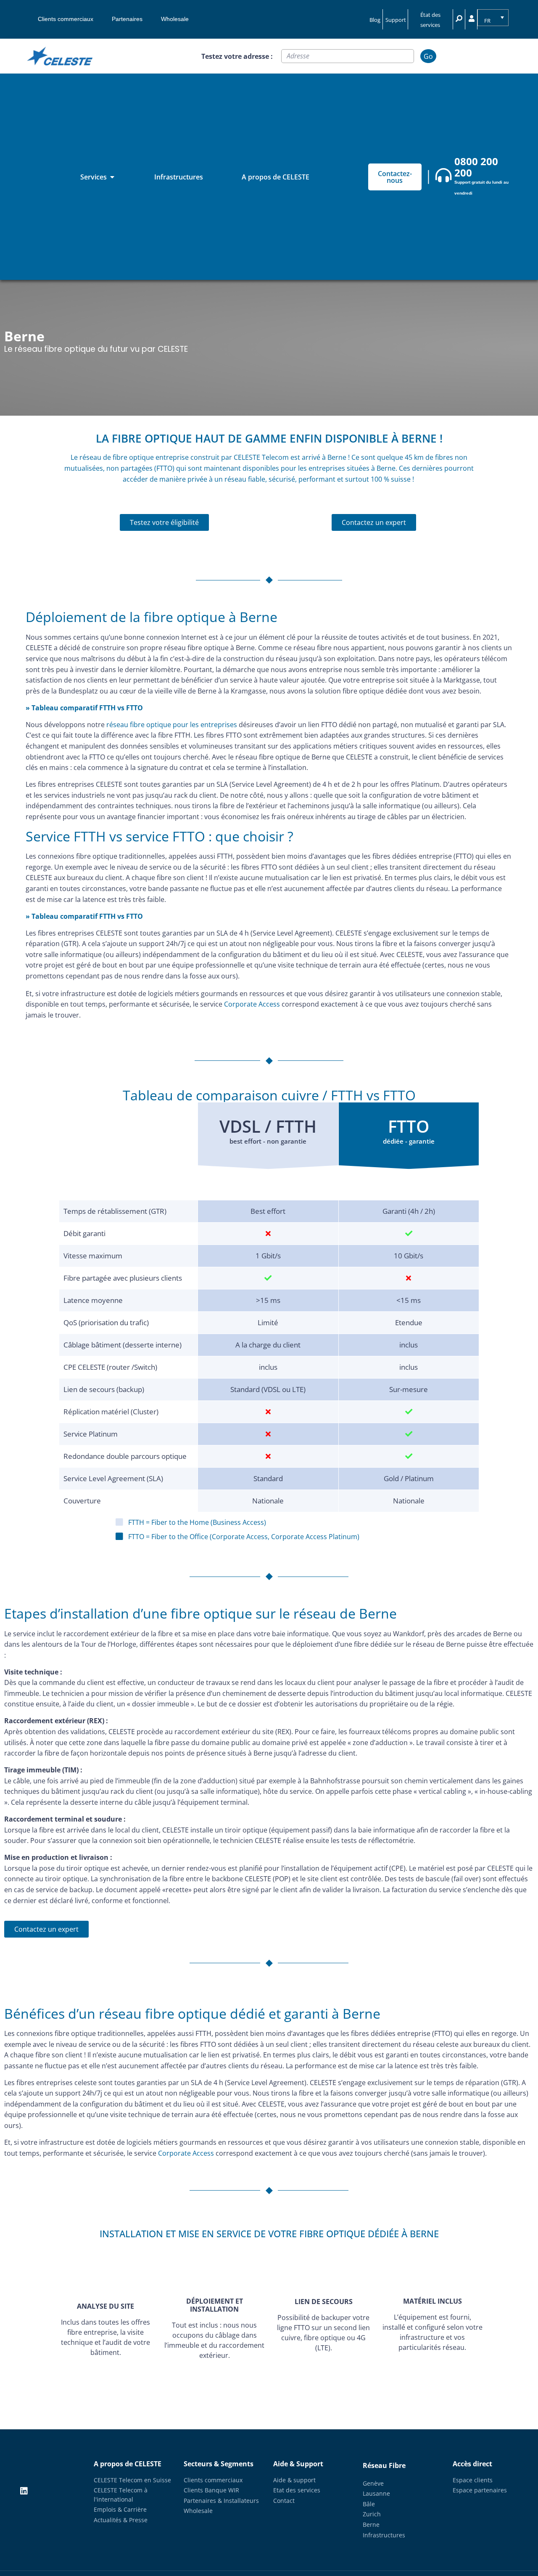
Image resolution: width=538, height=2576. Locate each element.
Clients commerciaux (66, 19)
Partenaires (127, 19)
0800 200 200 (476, 167)
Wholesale (175, 19)
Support (396, 20)
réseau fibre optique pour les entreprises (172, 725)
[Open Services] (112, 177)
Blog (375, 20)
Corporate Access (252, 1004)
